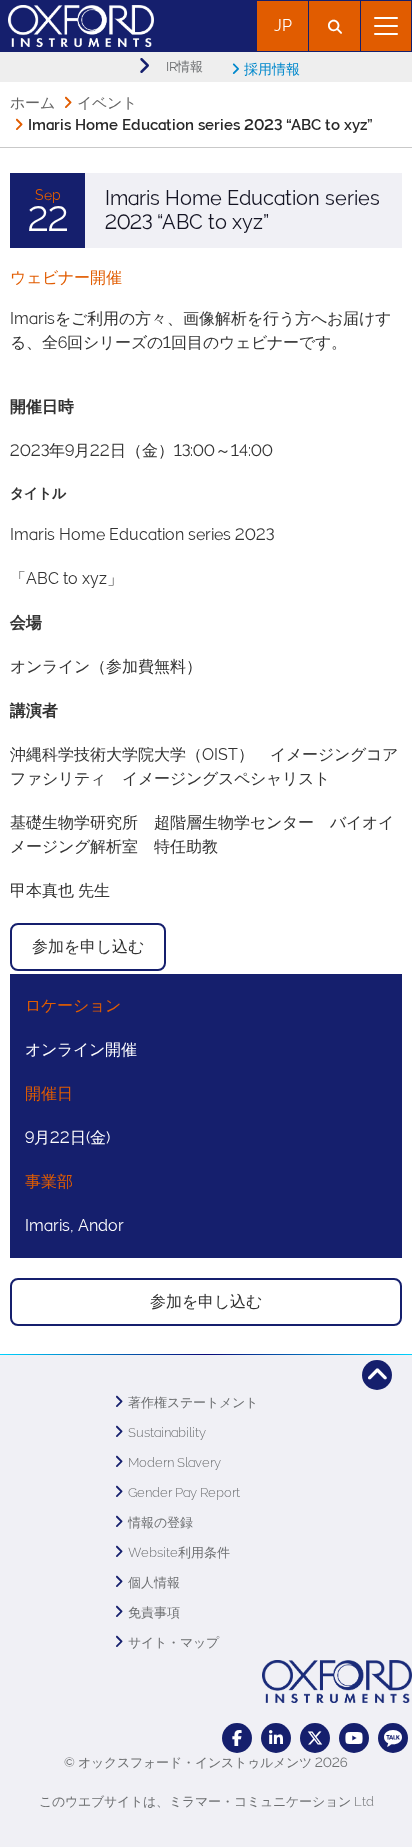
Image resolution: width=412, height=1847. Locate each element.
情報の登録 (160, 1522)
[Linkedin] (276, 1738)
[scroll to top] (377, 1375)
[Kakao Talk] (393, 1738)
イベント (107, 103)
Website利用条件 (179, 1552)
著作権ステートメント (193, 1402)
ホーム (32, 103)
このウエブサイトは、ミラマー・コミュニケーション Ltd (206, 1801)
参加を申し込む (88, 946)
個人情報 (154, 1582)
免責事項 (154, 1612)
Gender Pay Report (184, 1492)
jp (283, 25)
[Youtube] (354, 1738)
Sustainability (167, 1432)
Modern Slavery (174, 1462)
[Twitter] (315, 1738)
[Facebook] (237, 1738)
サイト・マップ (173, 1642)
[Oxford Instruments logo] (77, 23)
